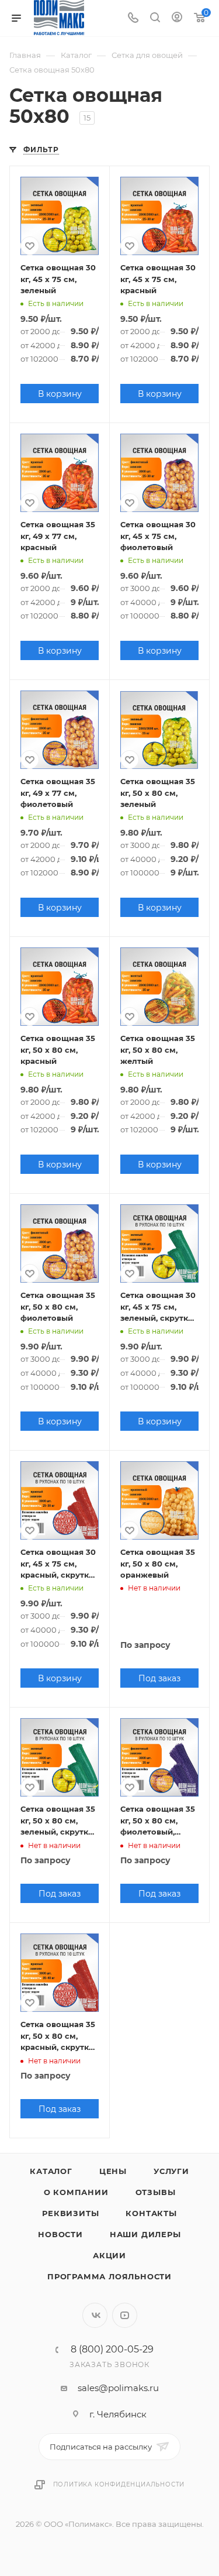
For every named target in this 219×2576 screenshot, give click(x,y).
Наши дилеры (145, 2234)
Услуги (171, 2171)
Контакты (151, 2213)
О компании (76, 2192)
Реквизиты (70, 2213)
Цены (113, 2171)
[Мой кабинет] (177, 18)
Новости (60, 2234)
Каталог (51, 2171)
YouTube (125, 2315)
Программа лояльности (109, 2276)
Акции (109, 2255)
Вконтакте (95, 2315)
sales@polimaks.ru (118, 2388)
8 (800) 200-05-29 (112, 2350)
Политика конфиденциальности (119, 2484)
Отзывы (156, 2192)
